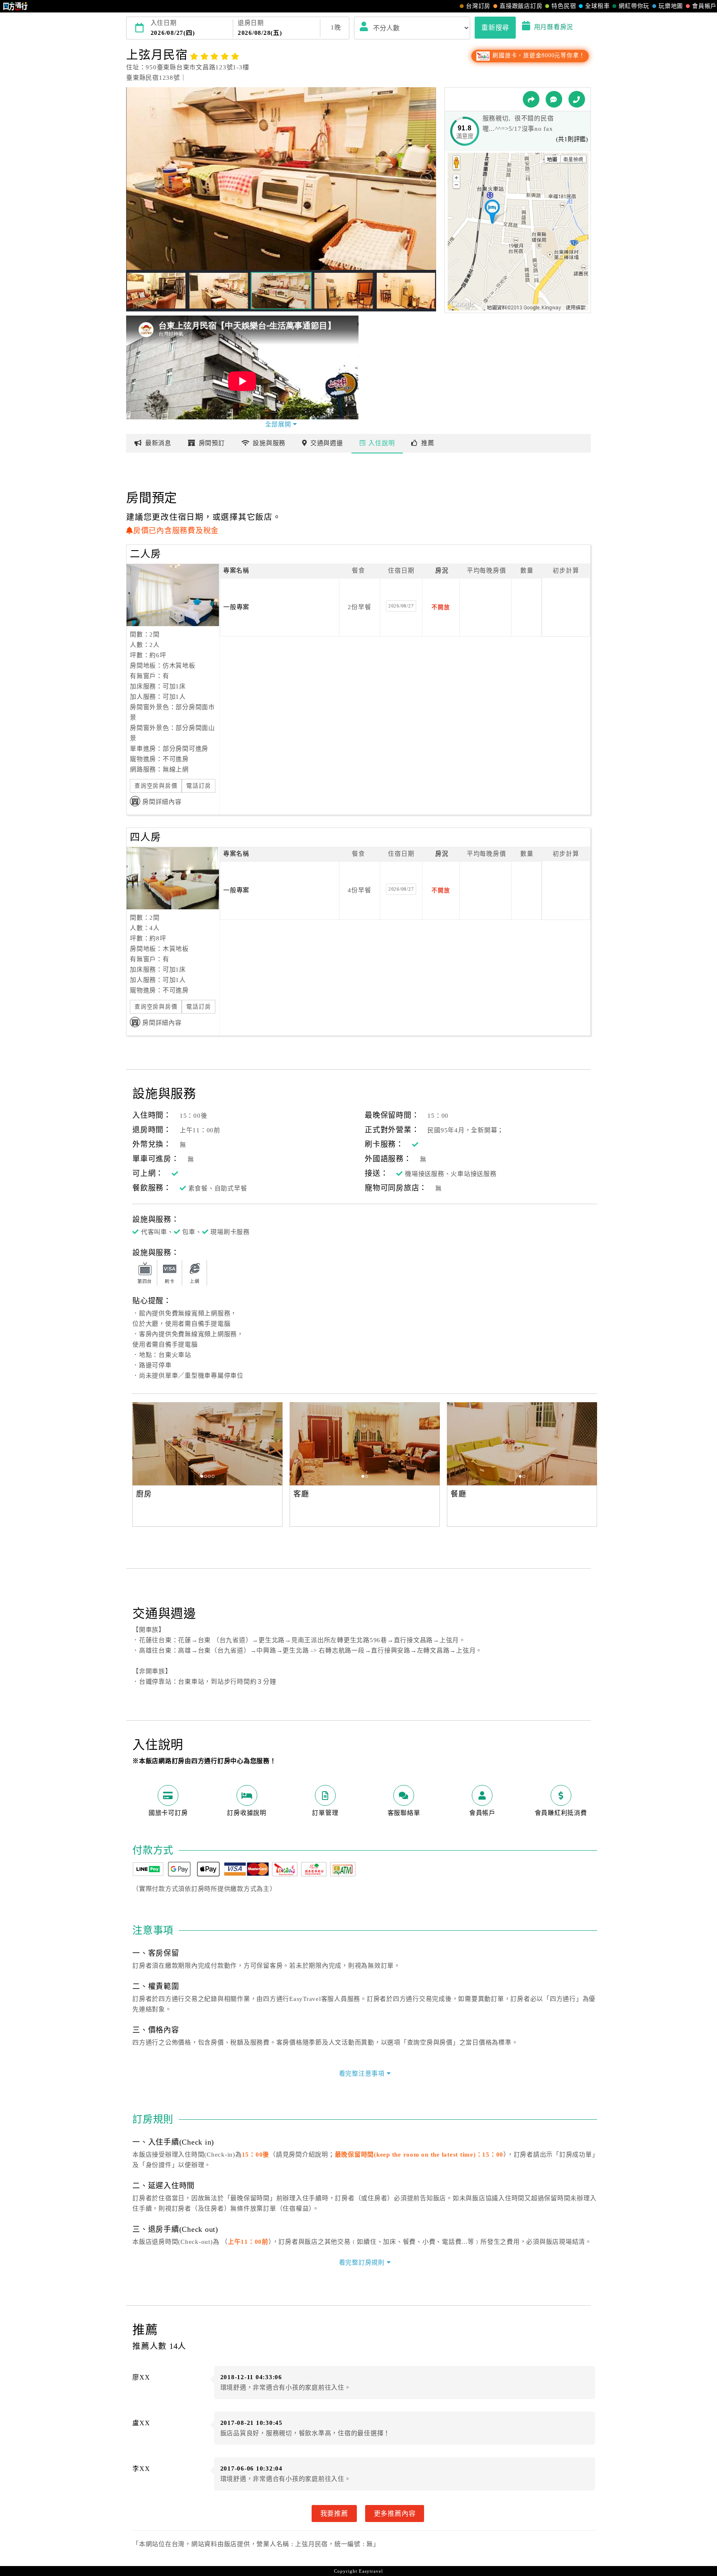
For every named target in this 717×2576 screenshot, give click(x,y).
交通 (327, 443)
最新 (158, 443)
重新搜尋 (495, 27)
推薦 (428, 443)
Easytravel (371, 2571)
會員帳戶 (704, 6)
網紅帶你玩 (634, 6)
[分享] (531, 99)
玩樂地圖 (671, 6)
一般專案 (236, 607)
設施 (269, 443)
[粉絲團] (554, 99)
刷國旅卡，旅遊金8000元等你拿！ (538, 55)
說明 (382, 443)
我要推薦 (334, 2513)
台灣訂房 (478, 6)
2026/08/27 (401, 606)
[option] (207, 1444)
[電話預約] (577, 99)
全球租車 (597, 6)
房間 (212, 443)
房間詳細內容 (162, 802)
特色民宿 (564, 6)
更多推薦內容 (395, 2513)
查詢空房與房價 (156, 786)
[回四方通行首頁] (16, 6)
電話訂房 (199, 786)
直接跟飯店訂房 (521, 6)
